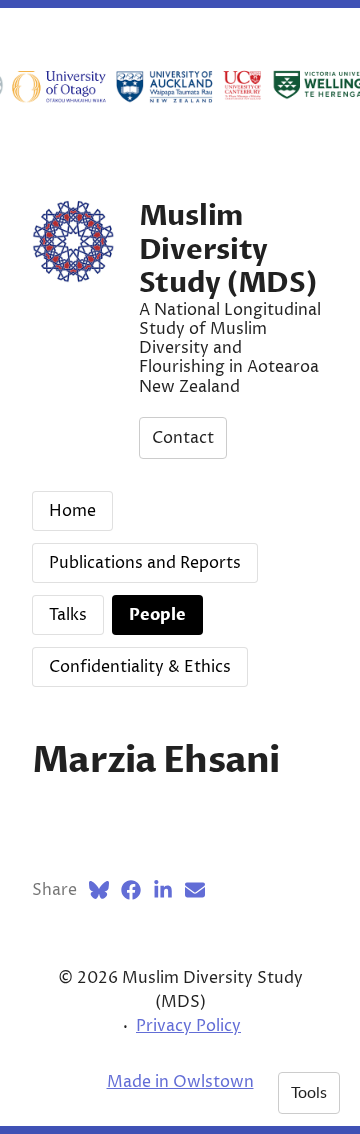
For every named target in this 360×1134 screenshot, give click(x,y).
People (157, 615)
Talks (68, 615)
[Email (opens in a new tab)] (195, 890)
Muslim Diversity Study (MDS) (228, 249)
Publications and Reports (145, 563)
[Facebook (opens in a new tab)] (131, 890)
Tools (309, 1093)
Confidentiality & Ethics (140, 667)
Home (72, 511)
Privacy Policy (188, 1026)
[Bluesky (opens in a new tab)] (99, 890)
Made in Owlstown (180, 1082)
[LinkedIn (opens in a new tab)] (163, 890)
